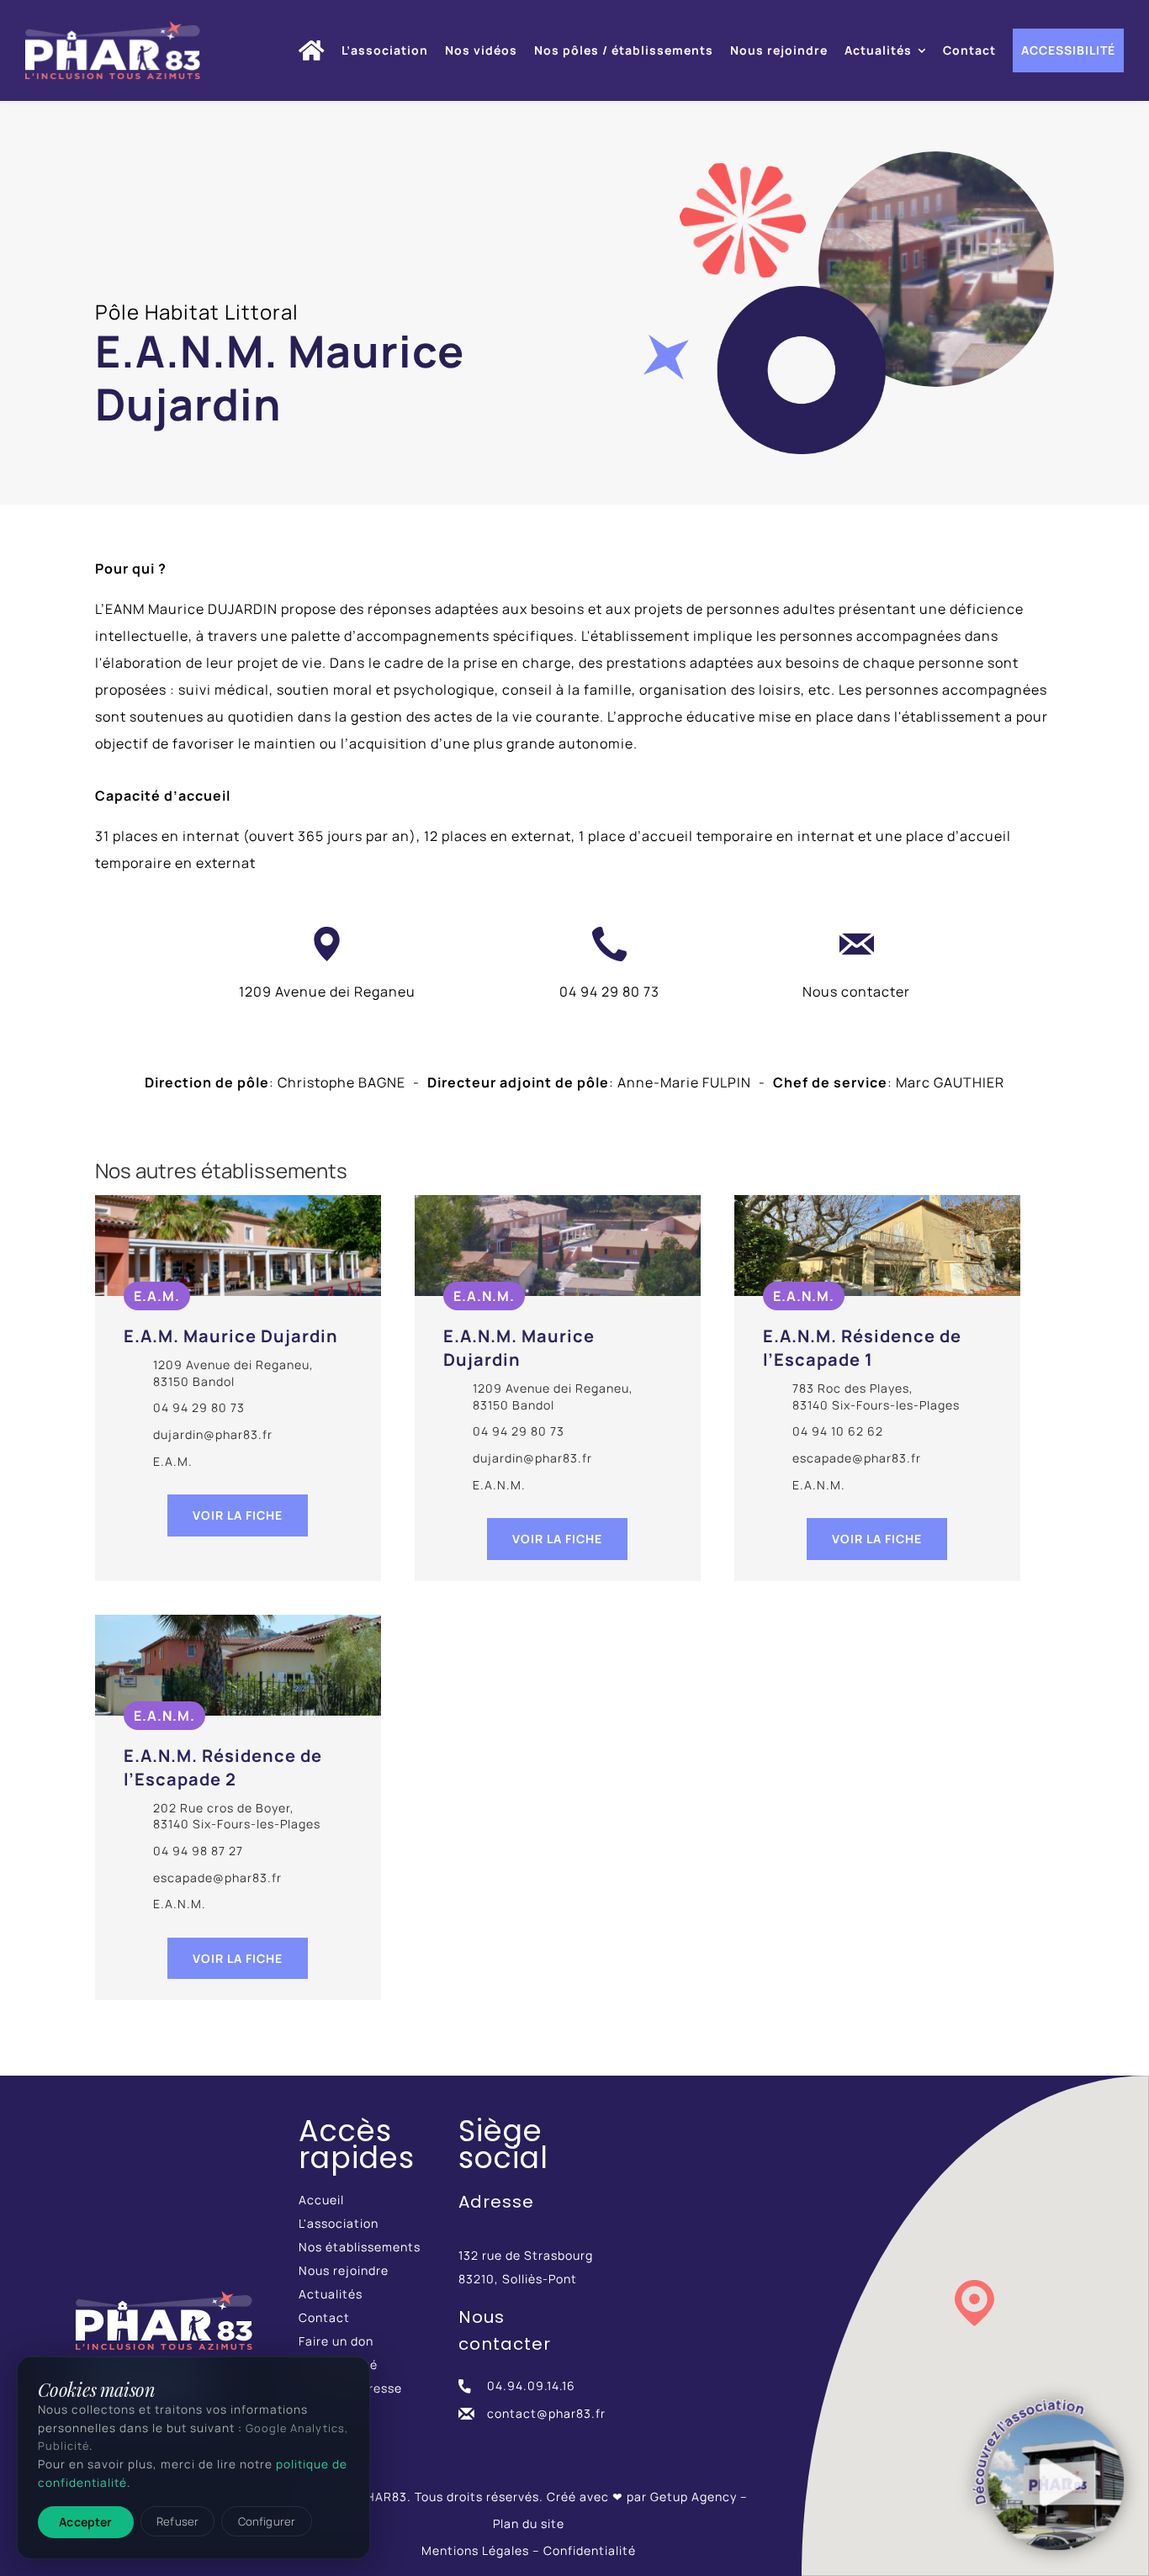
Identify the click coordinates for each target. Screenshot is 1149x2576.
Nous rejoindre (344, 2270)
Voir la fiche (238, 1515)
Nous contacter (856, 992)
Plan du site (529, 2523)
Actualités (331, 2294)
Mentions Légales (475, 2550)
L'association (339, 2223)
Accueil (321, 2200)
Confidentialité (590, 2550)
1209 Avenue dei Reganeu (327, 992)
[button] (974, 2303)
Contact (324, 2317)
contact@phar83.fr (546, 2413)
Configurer (267, 2521)
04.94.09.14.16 (531, 2386)
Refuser (177, 2521)
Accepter (85, 2522)
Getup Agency (694, 2497)
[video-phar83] (1048, 2475)
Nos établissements (360, 2247)
